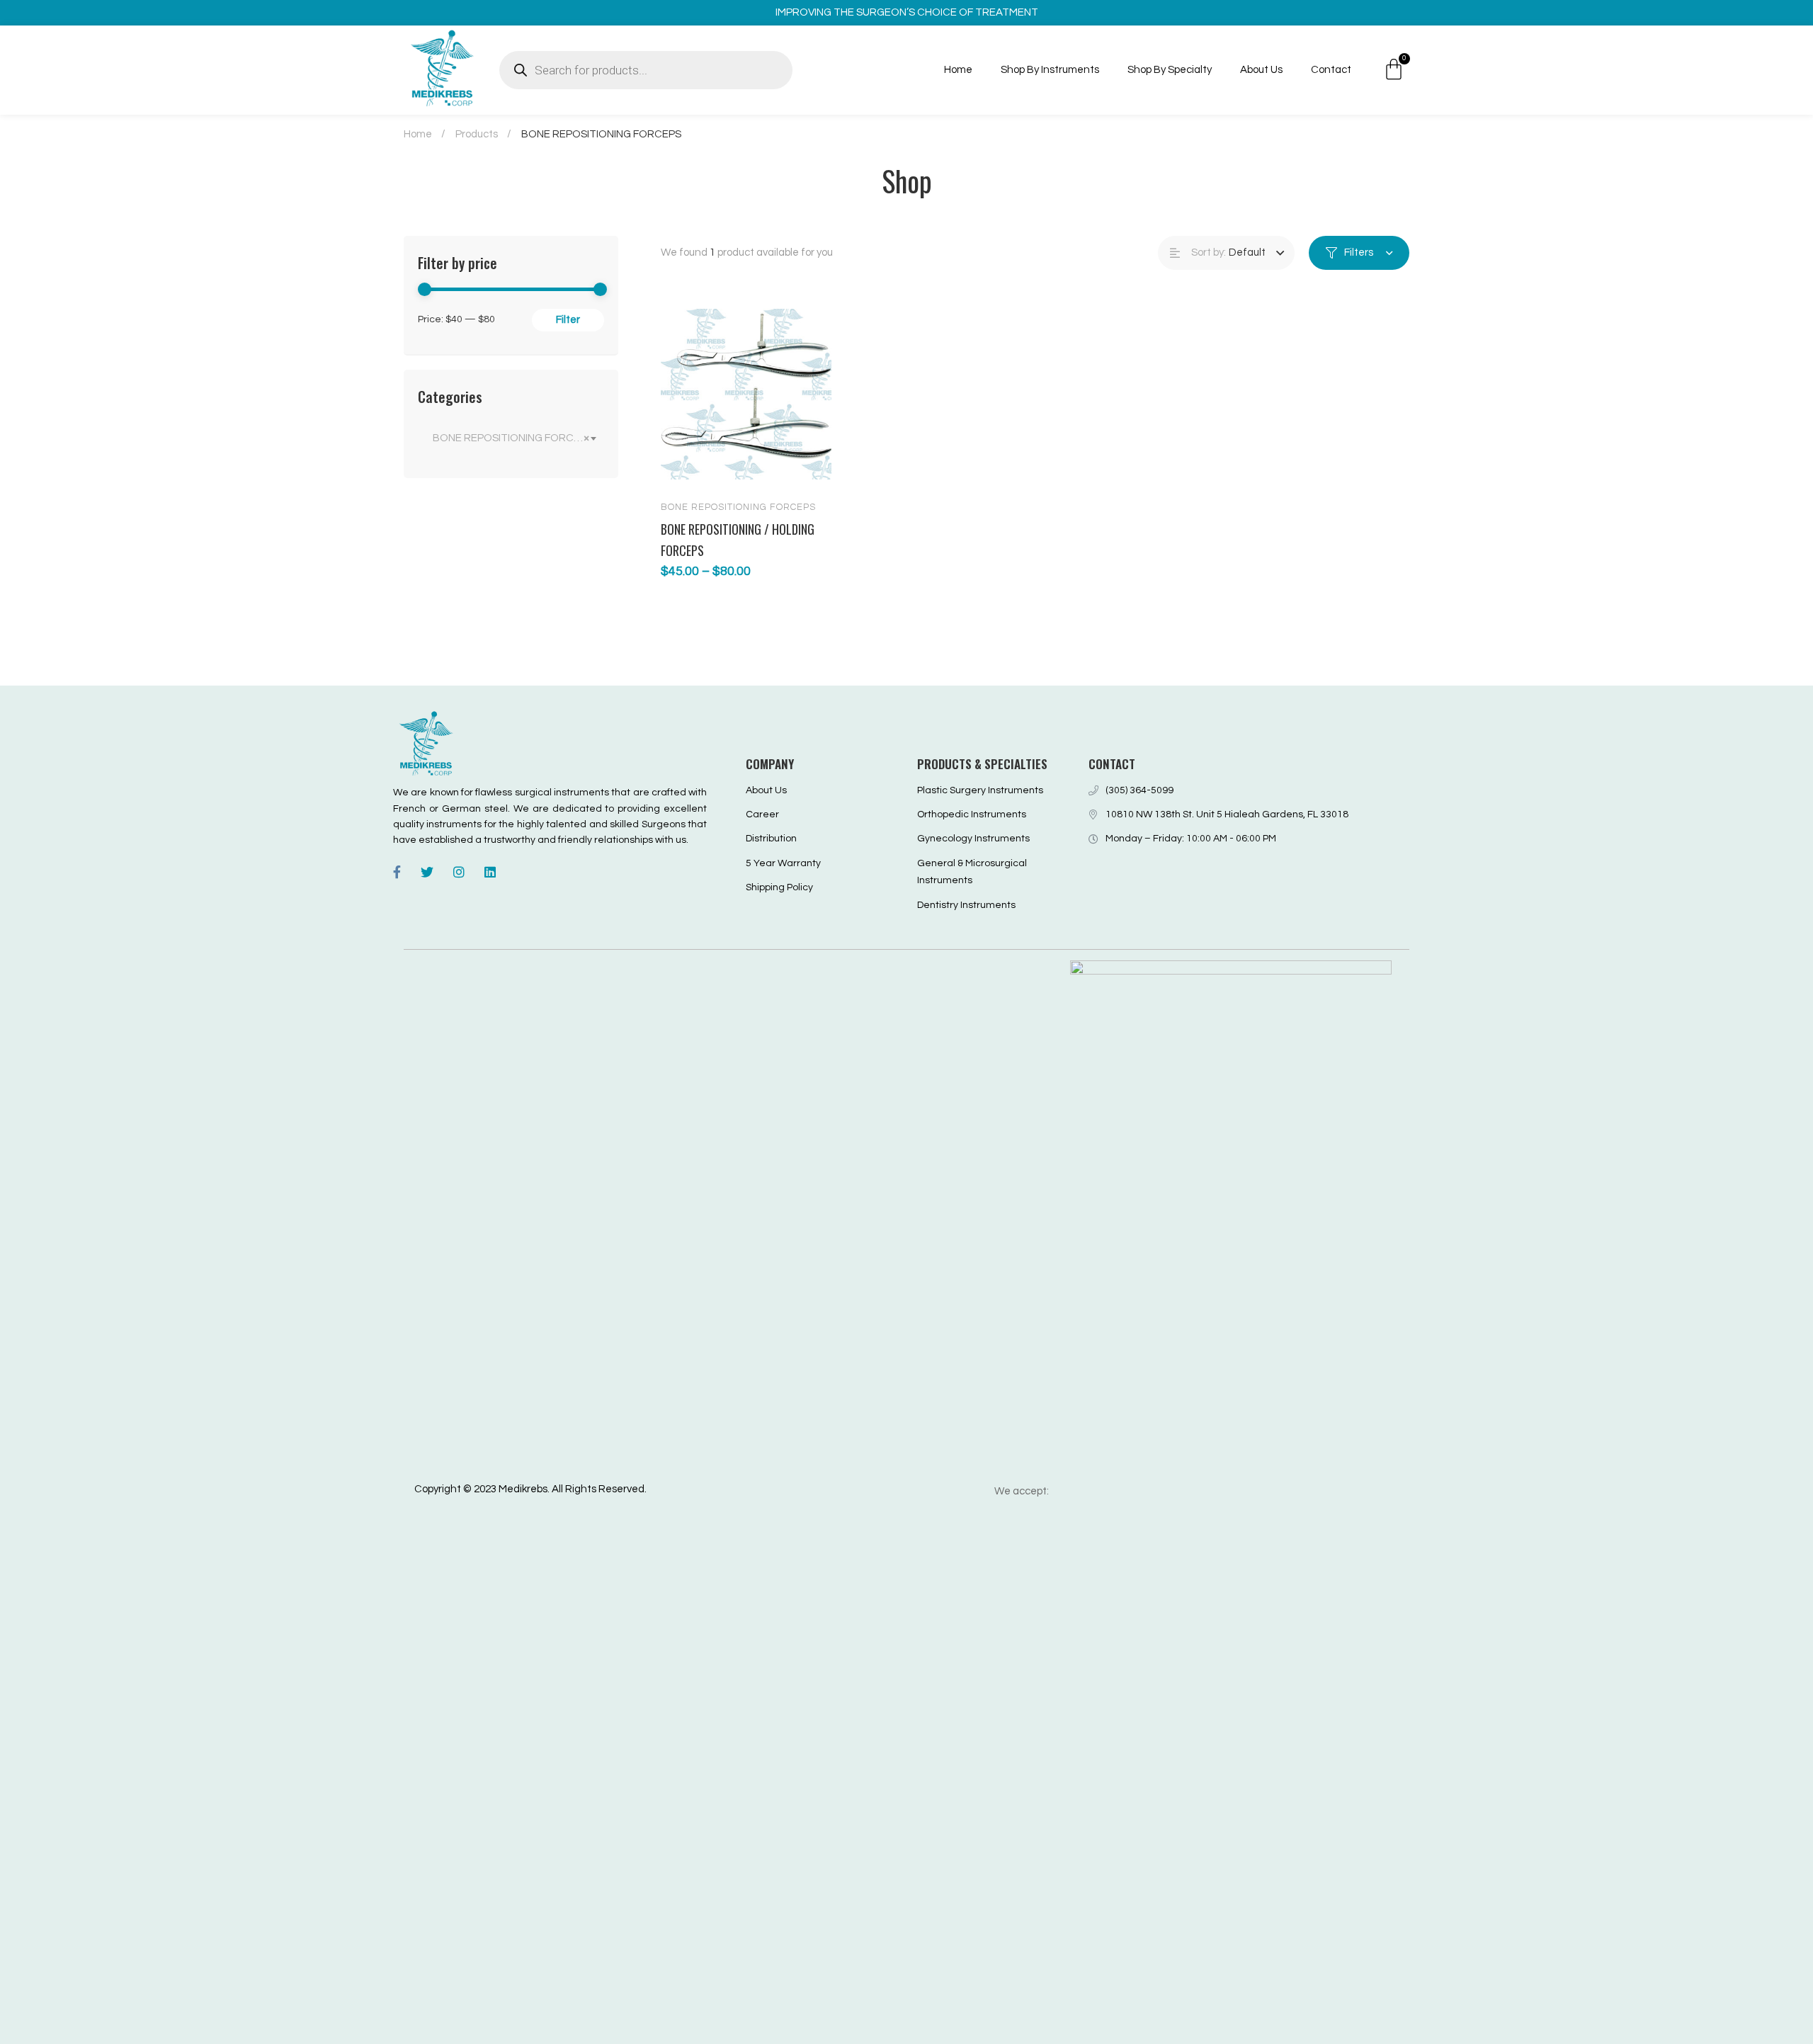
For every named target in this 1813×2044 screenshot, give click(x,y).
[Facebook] (397, 872)
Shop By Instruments (1050, 70)
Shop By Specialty (1170, 70)
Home (958, 70)
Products (477, 134)
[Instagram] (459, 872)
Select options (685, 467)
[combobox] (511, 438)
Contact (1331, 70)
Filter (568, 320)
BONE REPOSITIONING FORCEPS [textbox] (513, 438)
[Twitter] (427, 872)
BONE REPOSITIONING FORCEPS (738, 507)
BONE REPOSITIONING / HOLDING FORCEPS (738, 540)
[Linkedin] (490, 872)
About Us (1261, 70)
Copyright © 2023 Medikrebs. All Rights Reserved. (530, 1489)
